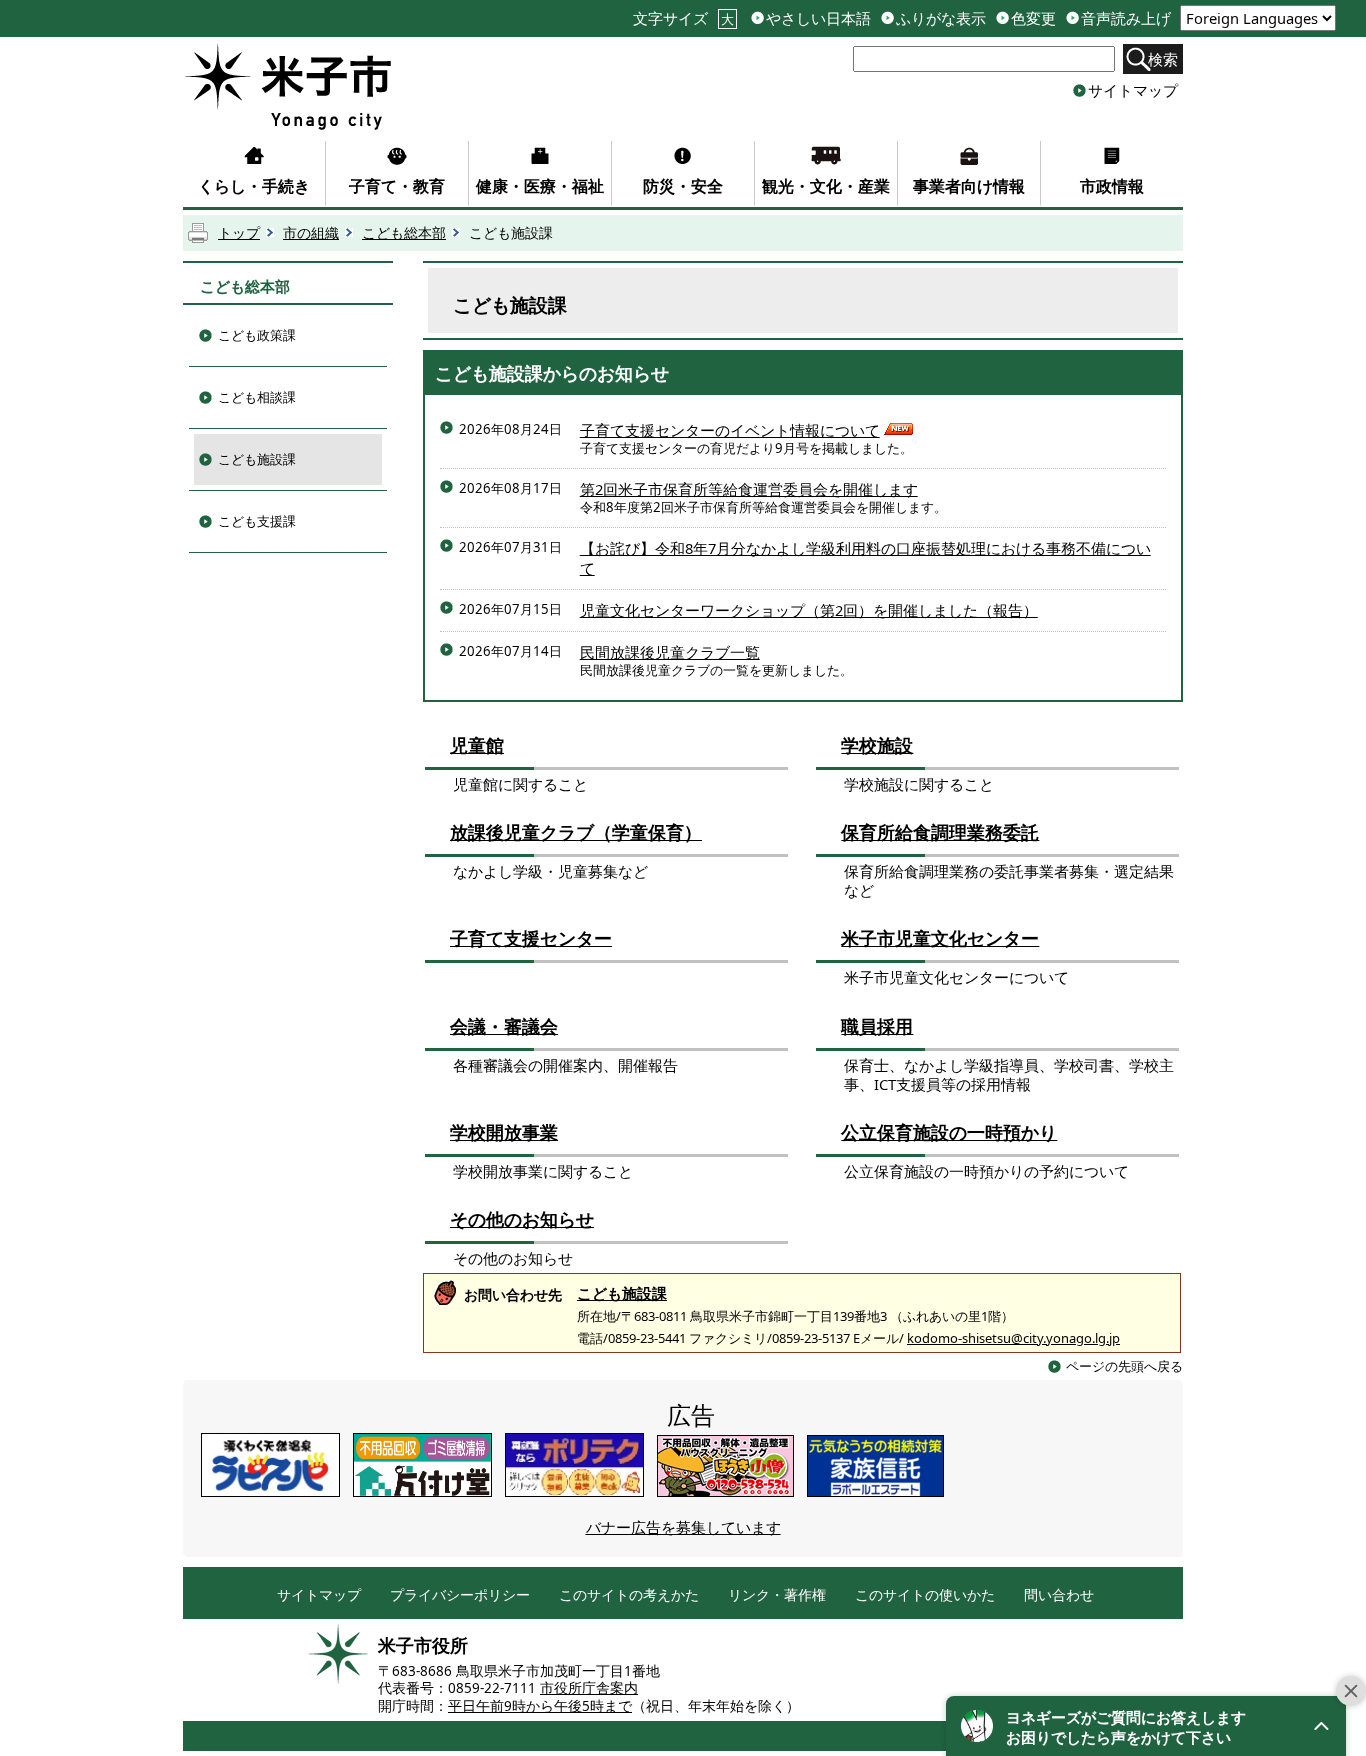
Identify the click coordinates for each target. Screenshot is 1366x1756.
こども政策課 (257, 335)
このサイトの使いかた (925, 1595)
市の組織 (311, 233)
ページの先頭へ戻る (1124, 1366)
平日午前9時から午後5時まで (540, 1706)
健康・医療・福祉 (540, 186)
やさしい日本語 (818, 18)
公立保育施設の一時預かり (949, 1132)
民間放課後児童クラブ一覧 (670, 652)
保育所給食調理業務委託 (940, 832)
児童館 (477, 745)
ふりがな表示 (941, 18)
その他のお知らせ (522, 1219)
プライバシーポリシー (460, 1595)
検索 (1163, 59)
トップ (239, 233)
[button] (1146, 1726)
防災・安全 (683, 186)
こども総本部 (404, 233)
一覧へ (1101, 366)
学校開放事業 (504, 1132)
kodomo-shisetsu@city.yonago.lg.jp (1013, 1338)
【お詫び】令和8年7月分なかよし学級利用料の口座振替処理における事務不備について (865, 557)
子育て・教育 (397, 186)
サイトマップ (1133, 90)
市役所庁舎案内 (589, 1688)
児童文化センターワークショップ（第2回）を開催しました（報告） (809, 610)
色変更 (1033, 18)
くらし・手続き (254, 186)
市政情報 (1112, 186)
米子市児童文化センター (940, 938)
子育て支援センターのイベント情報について (730, 430)
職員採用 (877, 1026)
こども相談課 (257, 397)
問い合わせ (1059, 1595)
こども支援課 (257, 521)
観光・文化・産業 (826, 186)
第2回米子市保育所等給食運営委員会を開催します (749, 489)
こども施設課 (257, 459)
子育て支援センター (531, 938)
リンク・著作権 (777, 1595)
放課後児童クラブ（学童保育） (576, 832)
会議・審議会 (504, 1026)
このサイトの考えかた (629, 1595)
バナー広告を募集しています (683, 1527)
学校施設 (877, 745)
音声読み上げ (1126, 18)
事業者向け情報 (969, 186)
